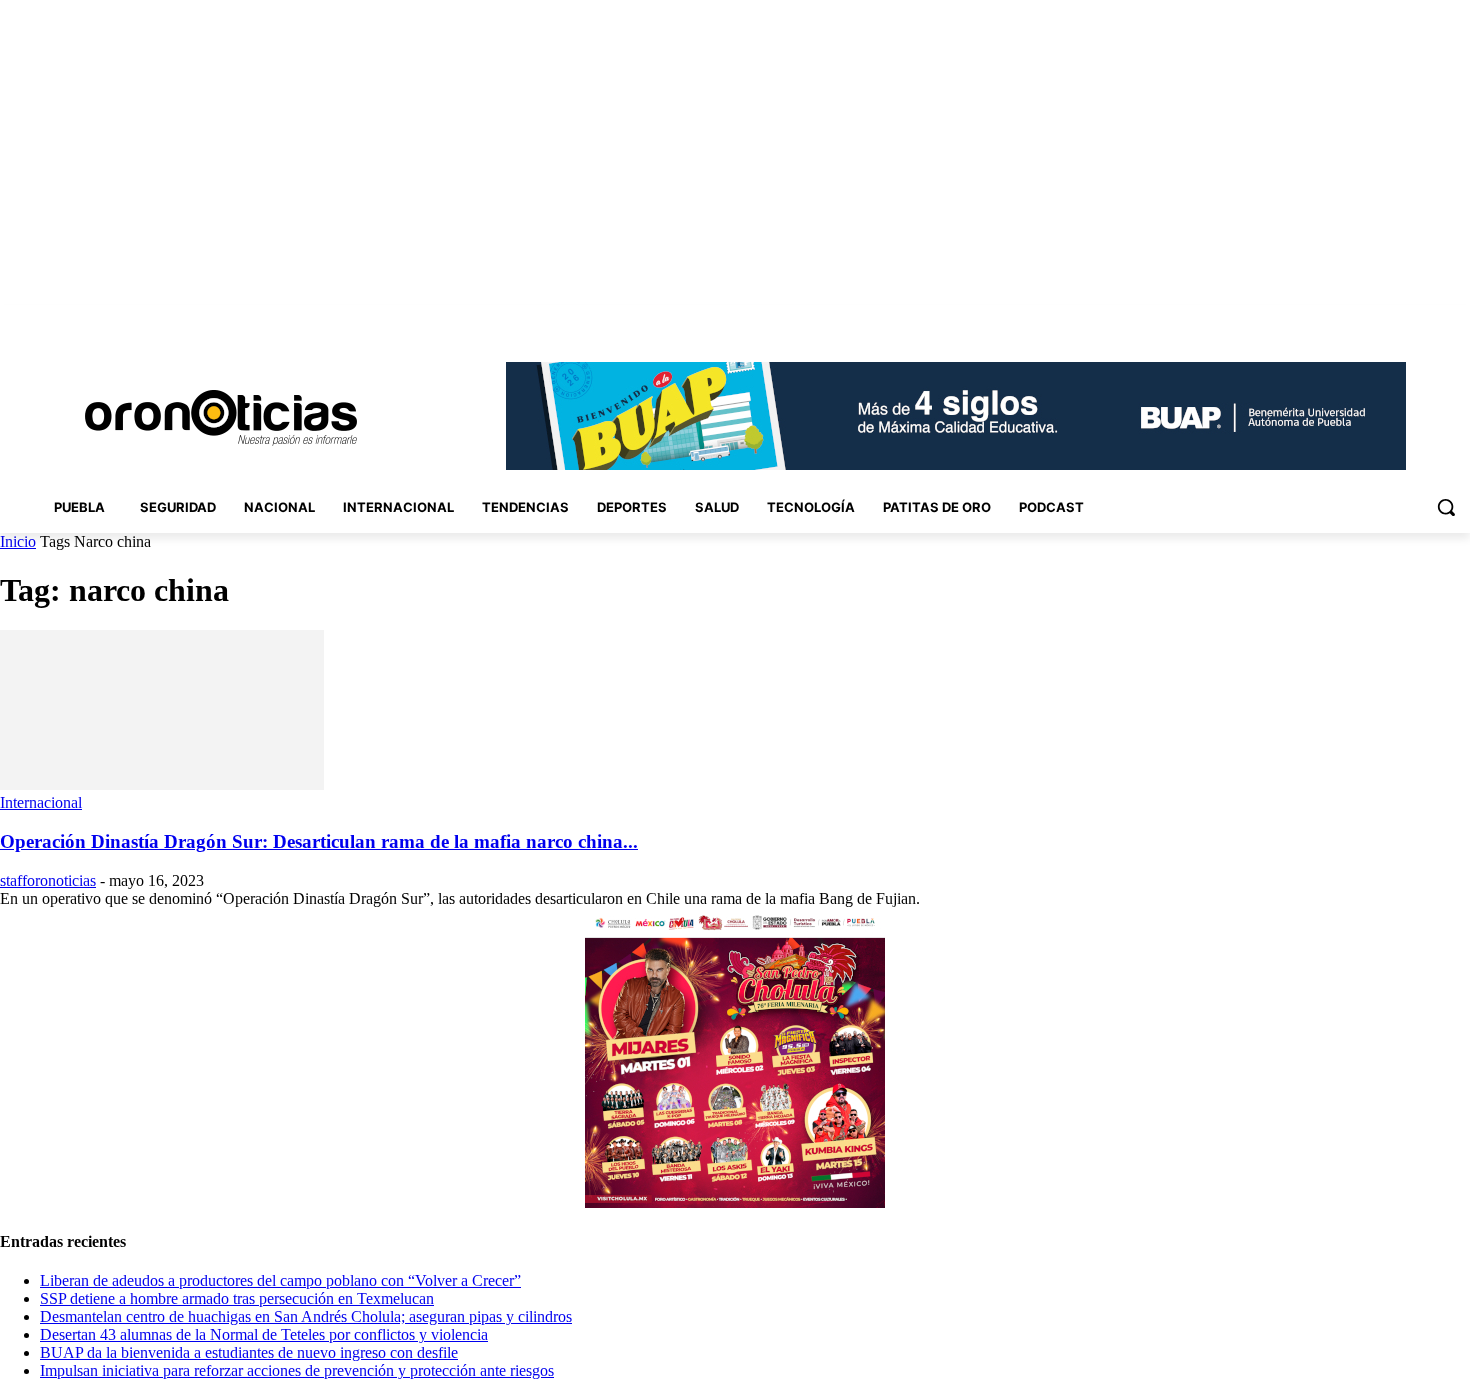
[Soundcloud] (1375, 319)
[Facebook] (1319, 319)
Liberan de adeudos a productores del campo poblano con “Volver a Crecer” (280, 1280)
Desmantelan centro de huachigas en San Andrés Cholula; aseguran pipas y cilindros (306, 1316)
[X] (1430, 319)
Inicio (18, 541)
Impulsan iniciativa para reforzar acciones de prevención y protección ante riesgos (297, 1370)
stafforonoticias (48, 880)
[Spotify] (1403, 319)
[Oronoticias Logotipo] (220, 418)
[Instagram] (1347, 319)
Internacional (41, 802)
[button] (1446, 507)
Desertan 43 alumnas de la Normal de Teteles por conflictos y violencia (264, 1334)
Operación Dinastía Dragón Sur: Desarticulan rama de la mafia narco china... (319, 841)
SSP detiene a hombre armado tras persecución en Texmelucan (237, 1298)
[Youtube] (1458, 319)
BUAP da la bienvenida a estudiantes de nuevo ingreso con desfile (249, 1352)
